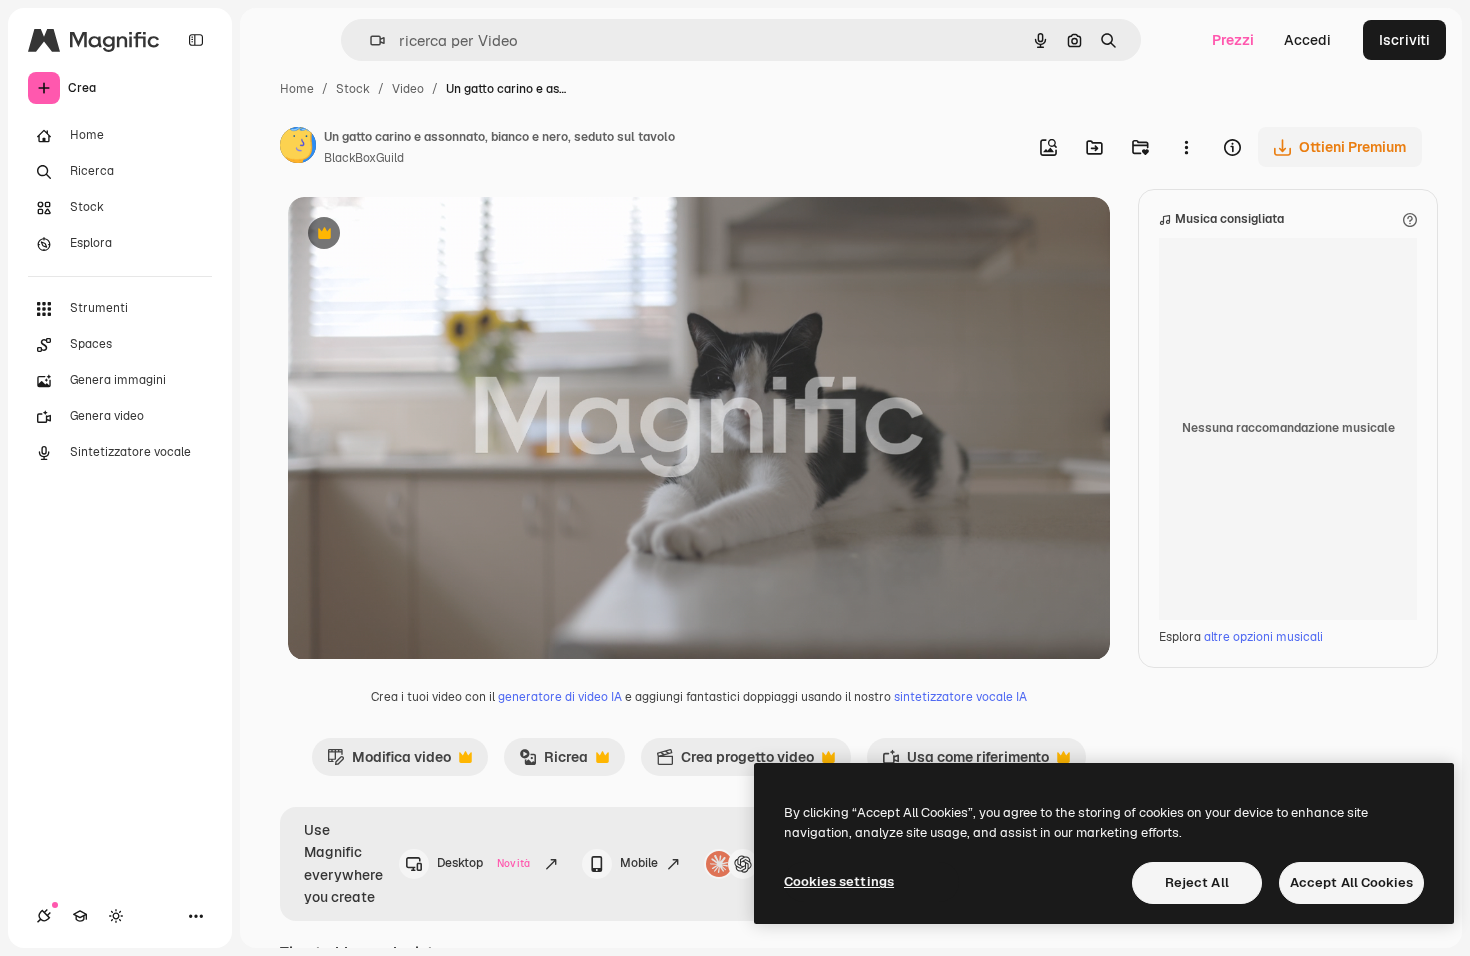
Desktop (483, 863)
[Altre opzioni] (1186, 147)
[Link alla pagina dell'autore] (298, 148)
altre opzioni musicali (1263, 637)
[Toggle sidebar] (196, 40)
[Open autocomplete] (369, 40)
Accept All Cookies (1351, 882)
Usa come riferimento (965, 762)
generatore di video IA (560, 697)
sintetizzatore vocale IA (960, 697)
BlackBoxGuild (364, 158)
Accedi (1307, 40)
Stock (353, 89)
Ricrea (553, 762)
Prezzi (1233, 40)
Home (297, 89)
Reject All (1197, 882)
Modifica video (389, 762)
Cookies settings (839, 881)
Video (408, 89)
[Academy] (80, 916)
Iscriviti (1404, 40)
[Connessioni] (44, 916)
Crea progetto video (735, 762)
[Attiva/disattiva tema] (116, 916)
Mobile (639, 863)
